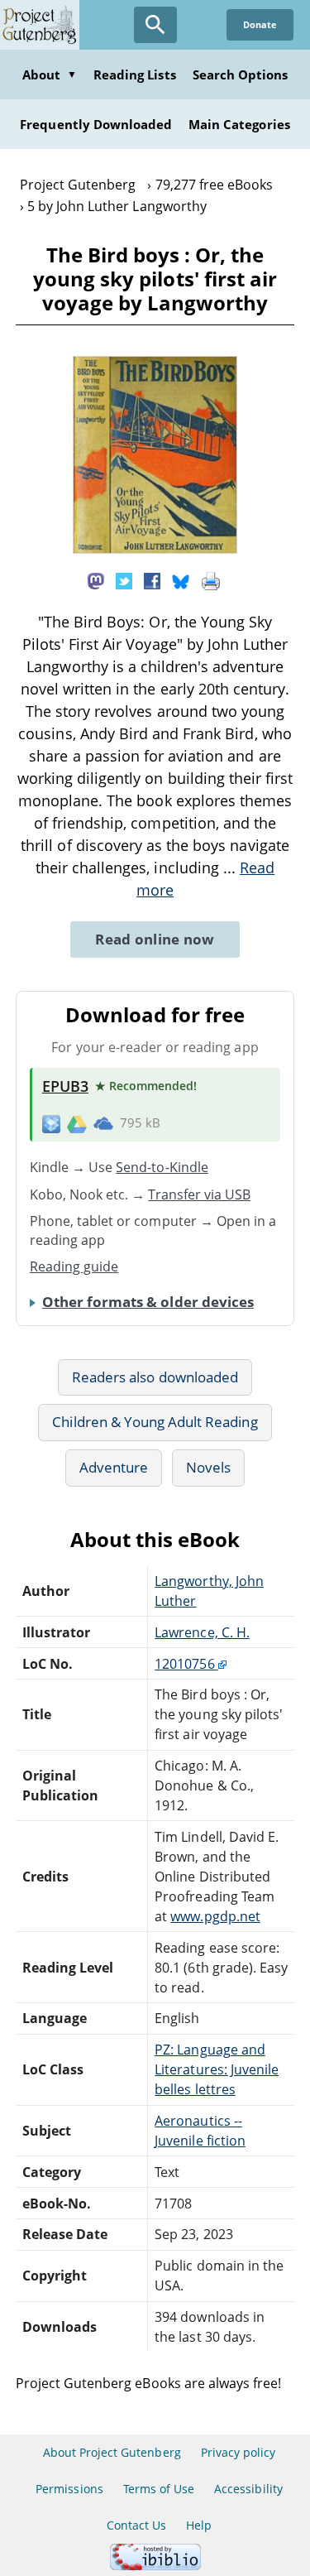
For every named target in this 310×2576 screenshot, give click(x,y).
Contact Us (136, 2525)
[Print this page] (211, 579)
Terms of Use (159, 2489)
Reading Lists (135, 74)
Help (199, 2525)
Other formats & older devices (148, 1302)
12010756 (186, 1664)
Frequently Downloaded (96, 124)
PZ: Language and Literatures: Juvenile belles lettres (217, 2069)
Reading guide (74, 1266)
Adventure (114, 1467)
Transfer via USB (199, 1194)
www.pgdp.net (215, 1916)
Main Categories (239, 124)
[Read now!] (155, 549)
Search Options (241, 74)
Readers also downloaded (155, 1377)
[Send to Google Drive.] (77, 1122)
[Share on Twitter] (124, 579)
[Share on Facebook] (152, 579)
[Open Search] (155, 25)
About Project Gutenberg (112, 2452)
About (50, 74)
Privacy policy (238, 2452)
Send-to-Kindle (162, 1167)
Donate (260, 24)
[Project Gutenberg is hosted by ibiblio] (155, 2566)
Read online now (155, 939)
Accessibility (248, 2489)
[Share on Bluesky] (181, 579)
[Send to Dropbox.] (51, 1123)
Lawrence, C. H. (202, 1632)
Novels (208, 1467)
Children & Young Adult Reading (155, 1422)
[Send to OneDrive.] (103, 1123)
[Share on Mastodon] (96, 579)
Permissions (69, 2489)
